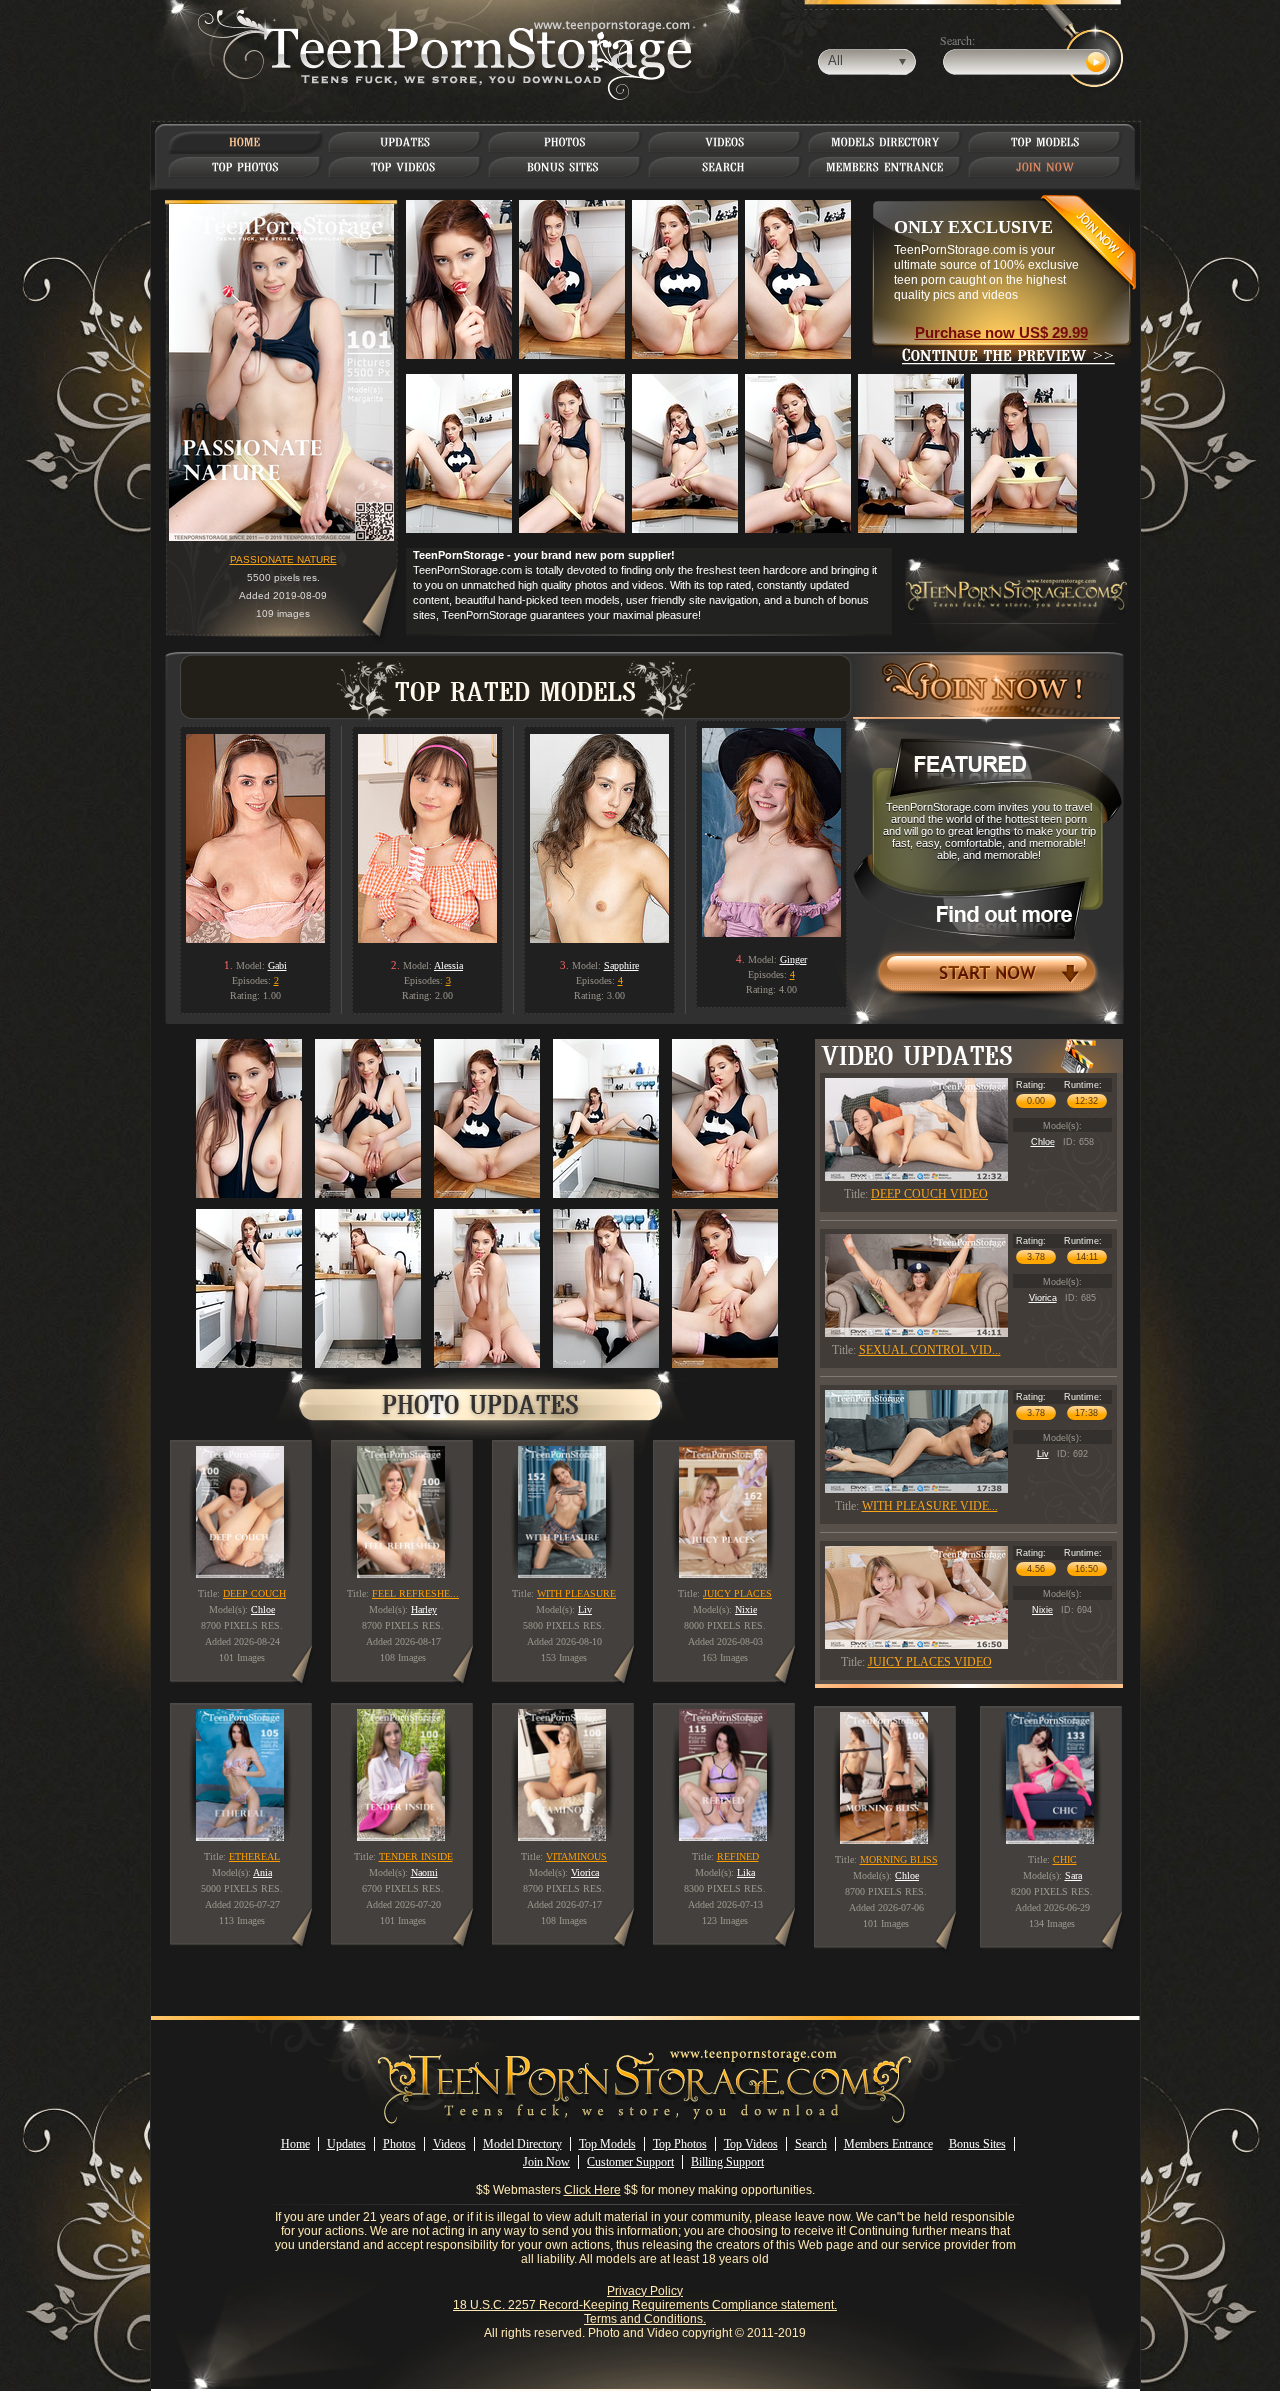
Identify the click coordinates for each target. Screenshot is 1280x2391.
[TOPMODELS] (1045, 142)
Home (295, 2144)
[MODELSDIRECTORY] (885, 142)
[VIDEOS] (725, 142)
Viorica (1043, 1298)
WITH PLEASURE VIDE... (930, 1506)
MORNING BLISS (899, 1859)
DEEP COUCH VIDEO (929, 1194)
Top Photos (680, 2144)
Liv (1043, 1454)
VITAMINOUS (576, 1856)
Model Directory (522, 2144)
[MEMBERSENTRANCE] (885, 167)
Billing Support (727, 2162)
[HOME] (245, 142)
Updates (346, 2144)
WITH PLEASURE (576, 1593)
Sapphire (621, 965)
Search (811, 2144)
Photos (399, 2144)
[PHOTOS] (565, 142)
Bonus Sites (977, 2144)
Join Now (546, 2162)
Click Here (592, 2190)
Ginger (793, 959)
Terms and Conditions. (645, 2319)
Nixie (1042, 1610)
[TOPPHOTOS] (245, 167)
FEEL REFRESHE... (415, 1593)
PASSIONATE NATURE (283, 559)
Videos (449, 2144)
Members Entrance (888, 2144)
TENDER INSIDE (416, 1856)
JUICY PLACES (737, 1593)
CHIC (1065, 1859)
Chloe (1043, 1142)
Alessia (448, 965)
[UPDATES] (405, 142)
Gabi (277, 965)
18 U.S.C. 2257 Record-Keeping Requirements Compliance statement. (645, 2305)
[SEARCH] (725, 167)
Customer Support (630, 2162)
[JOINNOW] (1045, 167)
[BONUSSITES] (565, 167)
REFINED (738, 1856)
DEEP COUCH (254, 1593)
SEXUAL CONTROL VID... (930, 1350)
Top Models (607, 2144)
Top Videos (751, 2144)
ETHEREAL (254, 1856)
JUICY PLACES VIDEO (930, 1662)
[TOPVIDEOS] (405, 167)
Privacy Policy (645, 2291)
